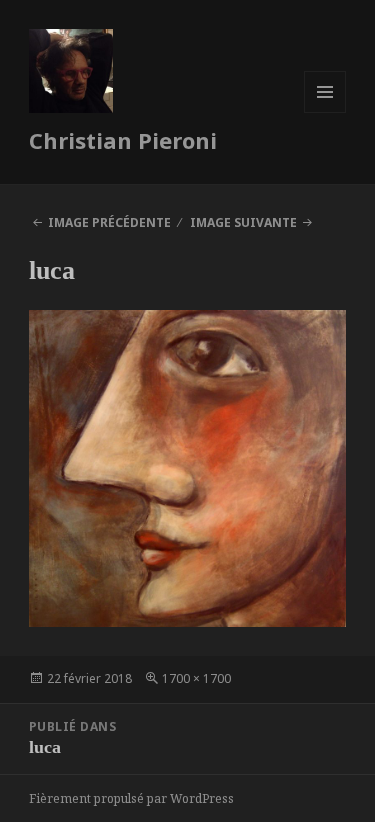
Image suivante (243, 222)
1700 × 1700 (196, 678)
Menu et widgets (325, 112)
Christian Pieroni (123, 140)
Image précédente (109, 222)
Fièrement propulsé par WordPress (131, 798)
